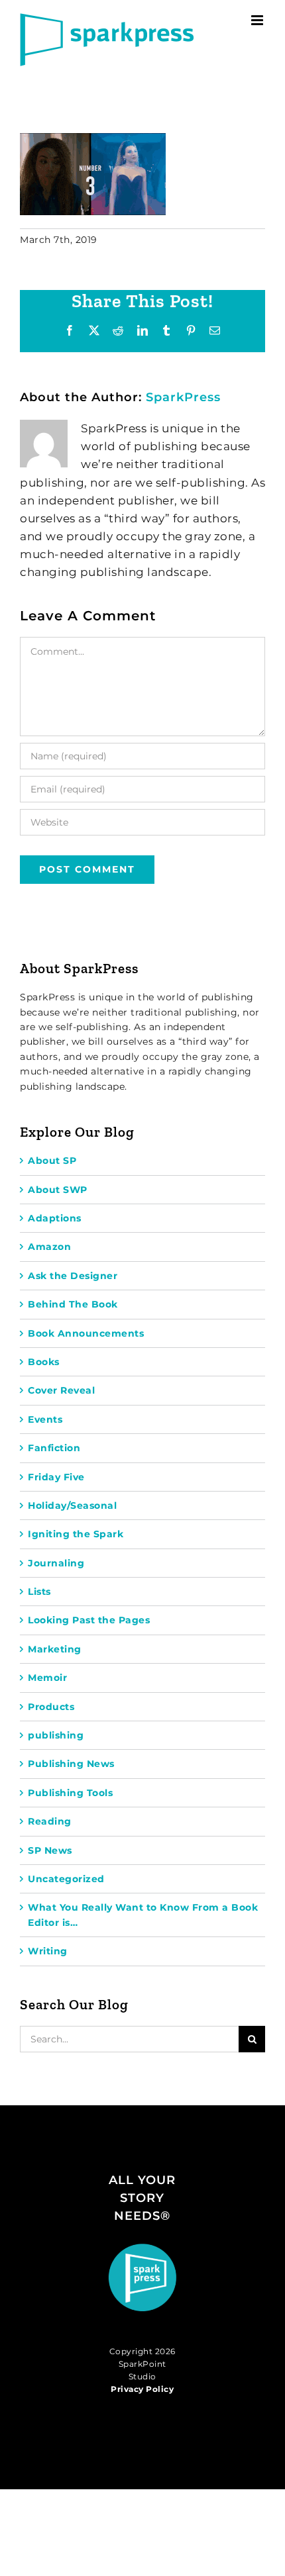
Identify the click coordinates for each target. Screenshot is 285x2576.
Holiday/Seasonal (72, 1505)
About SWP (58, 1190)
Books (44, 1362)
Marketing (55, 1649)
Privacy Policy (142, 2389)
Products (51, 1707)
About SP (52, 1161)
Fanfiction (54, 1448)
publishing (56, 1735)
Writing (48, 1951)
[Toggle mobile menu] (258, 20)
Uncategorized (66, 1879)
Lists (39, 1592)
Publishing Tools (70, 1793)
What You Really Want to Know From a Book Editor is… (143, 1915)
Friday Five (56, 1477)
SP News (50, 1850)
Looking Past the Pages (89, 1620)
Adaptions (55, 1218)
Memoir (47, 1678)
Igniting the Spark (76, 1534)
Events (45, 1419)
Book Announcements (86, 1333)
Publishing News (71, 1764)
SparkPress (183, 397)
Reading (50, 1821)
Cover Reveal (61, 1390)
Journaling (56, 1563)
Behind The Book (73, 1304)
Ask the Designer (73, 1276)
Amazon (49, 1247)
